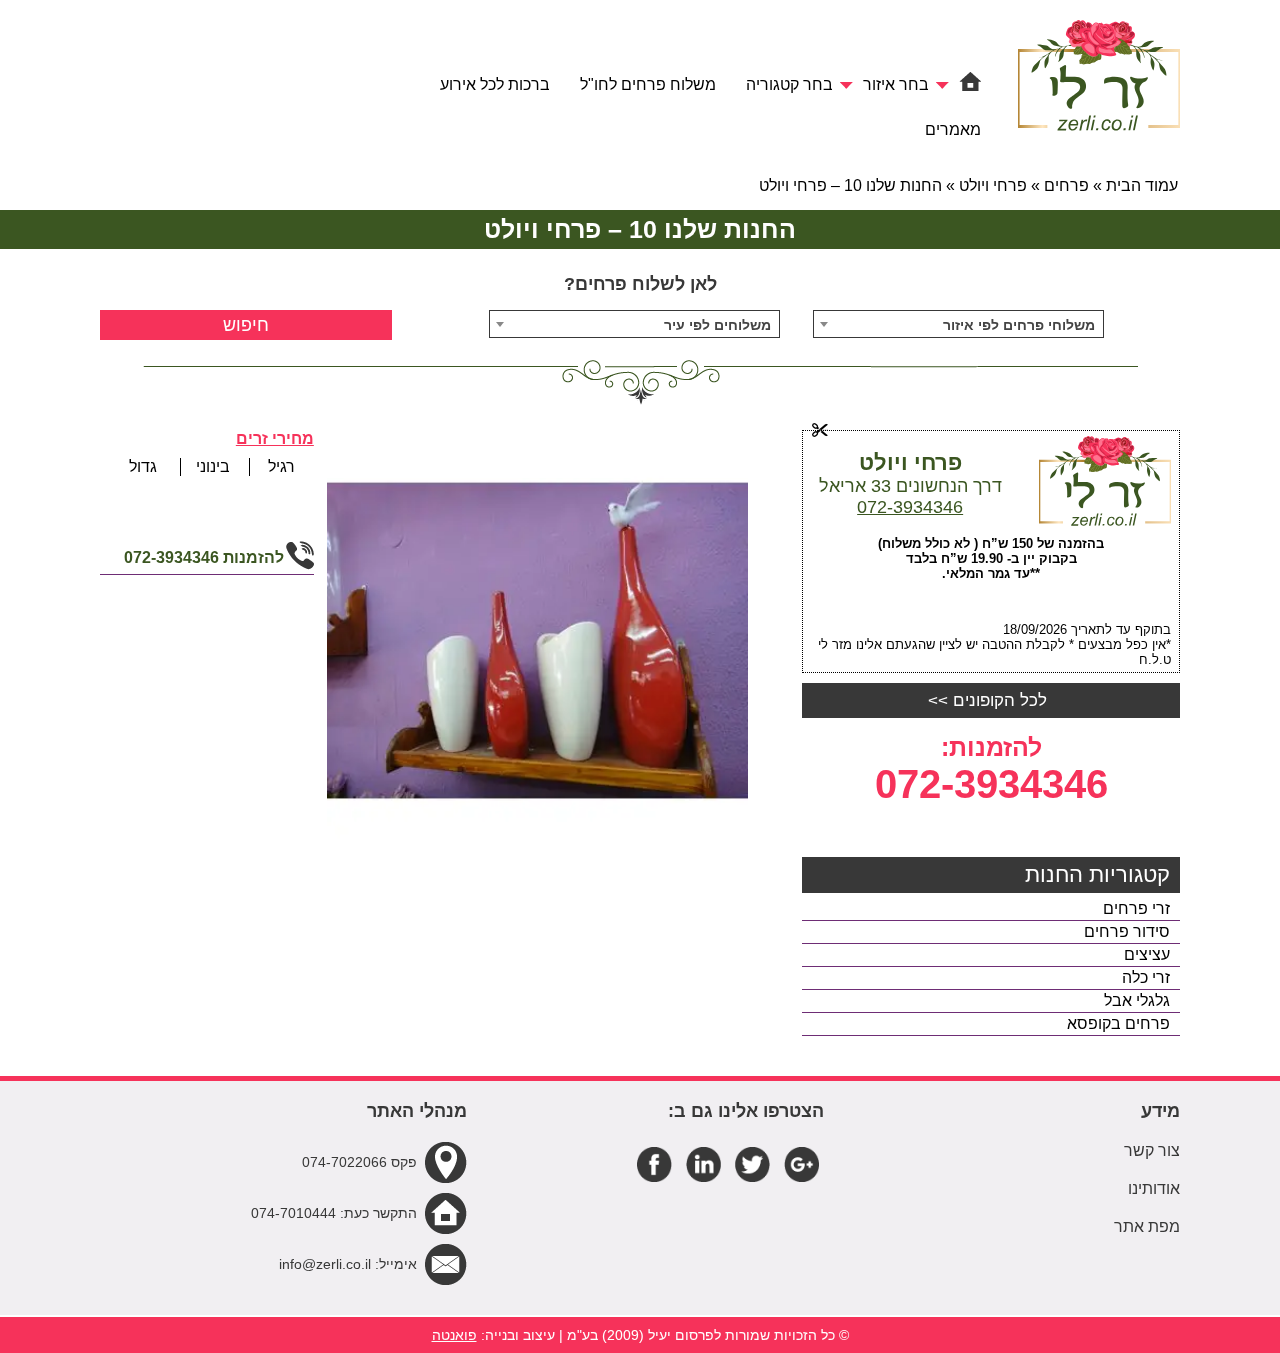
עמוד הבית (1142, 185)
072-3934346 (910, 507)
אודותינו (1154, 1188)
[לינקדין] (703, 1163)
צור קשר (1152, 1150)
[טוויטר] (752, 1163)
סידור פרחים (1127, 931)
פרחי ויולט (993, 185)
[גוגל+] (801, 1163)
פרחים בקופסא (1118, 1023)
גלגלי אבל (1137, 1000)
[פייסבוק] (654, 1163)
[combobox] (959, 324)
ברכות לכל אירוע (495, 84)
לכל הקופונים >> (987, 700)
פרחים (1066, 185)
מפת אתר (1147, 1226)
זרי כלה (1146, 977)
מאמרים (953, 129)
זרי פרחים (1136, 908)
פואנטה (454, 1335)
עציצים (1147, 954)
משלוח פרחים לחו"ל (648, 84)
